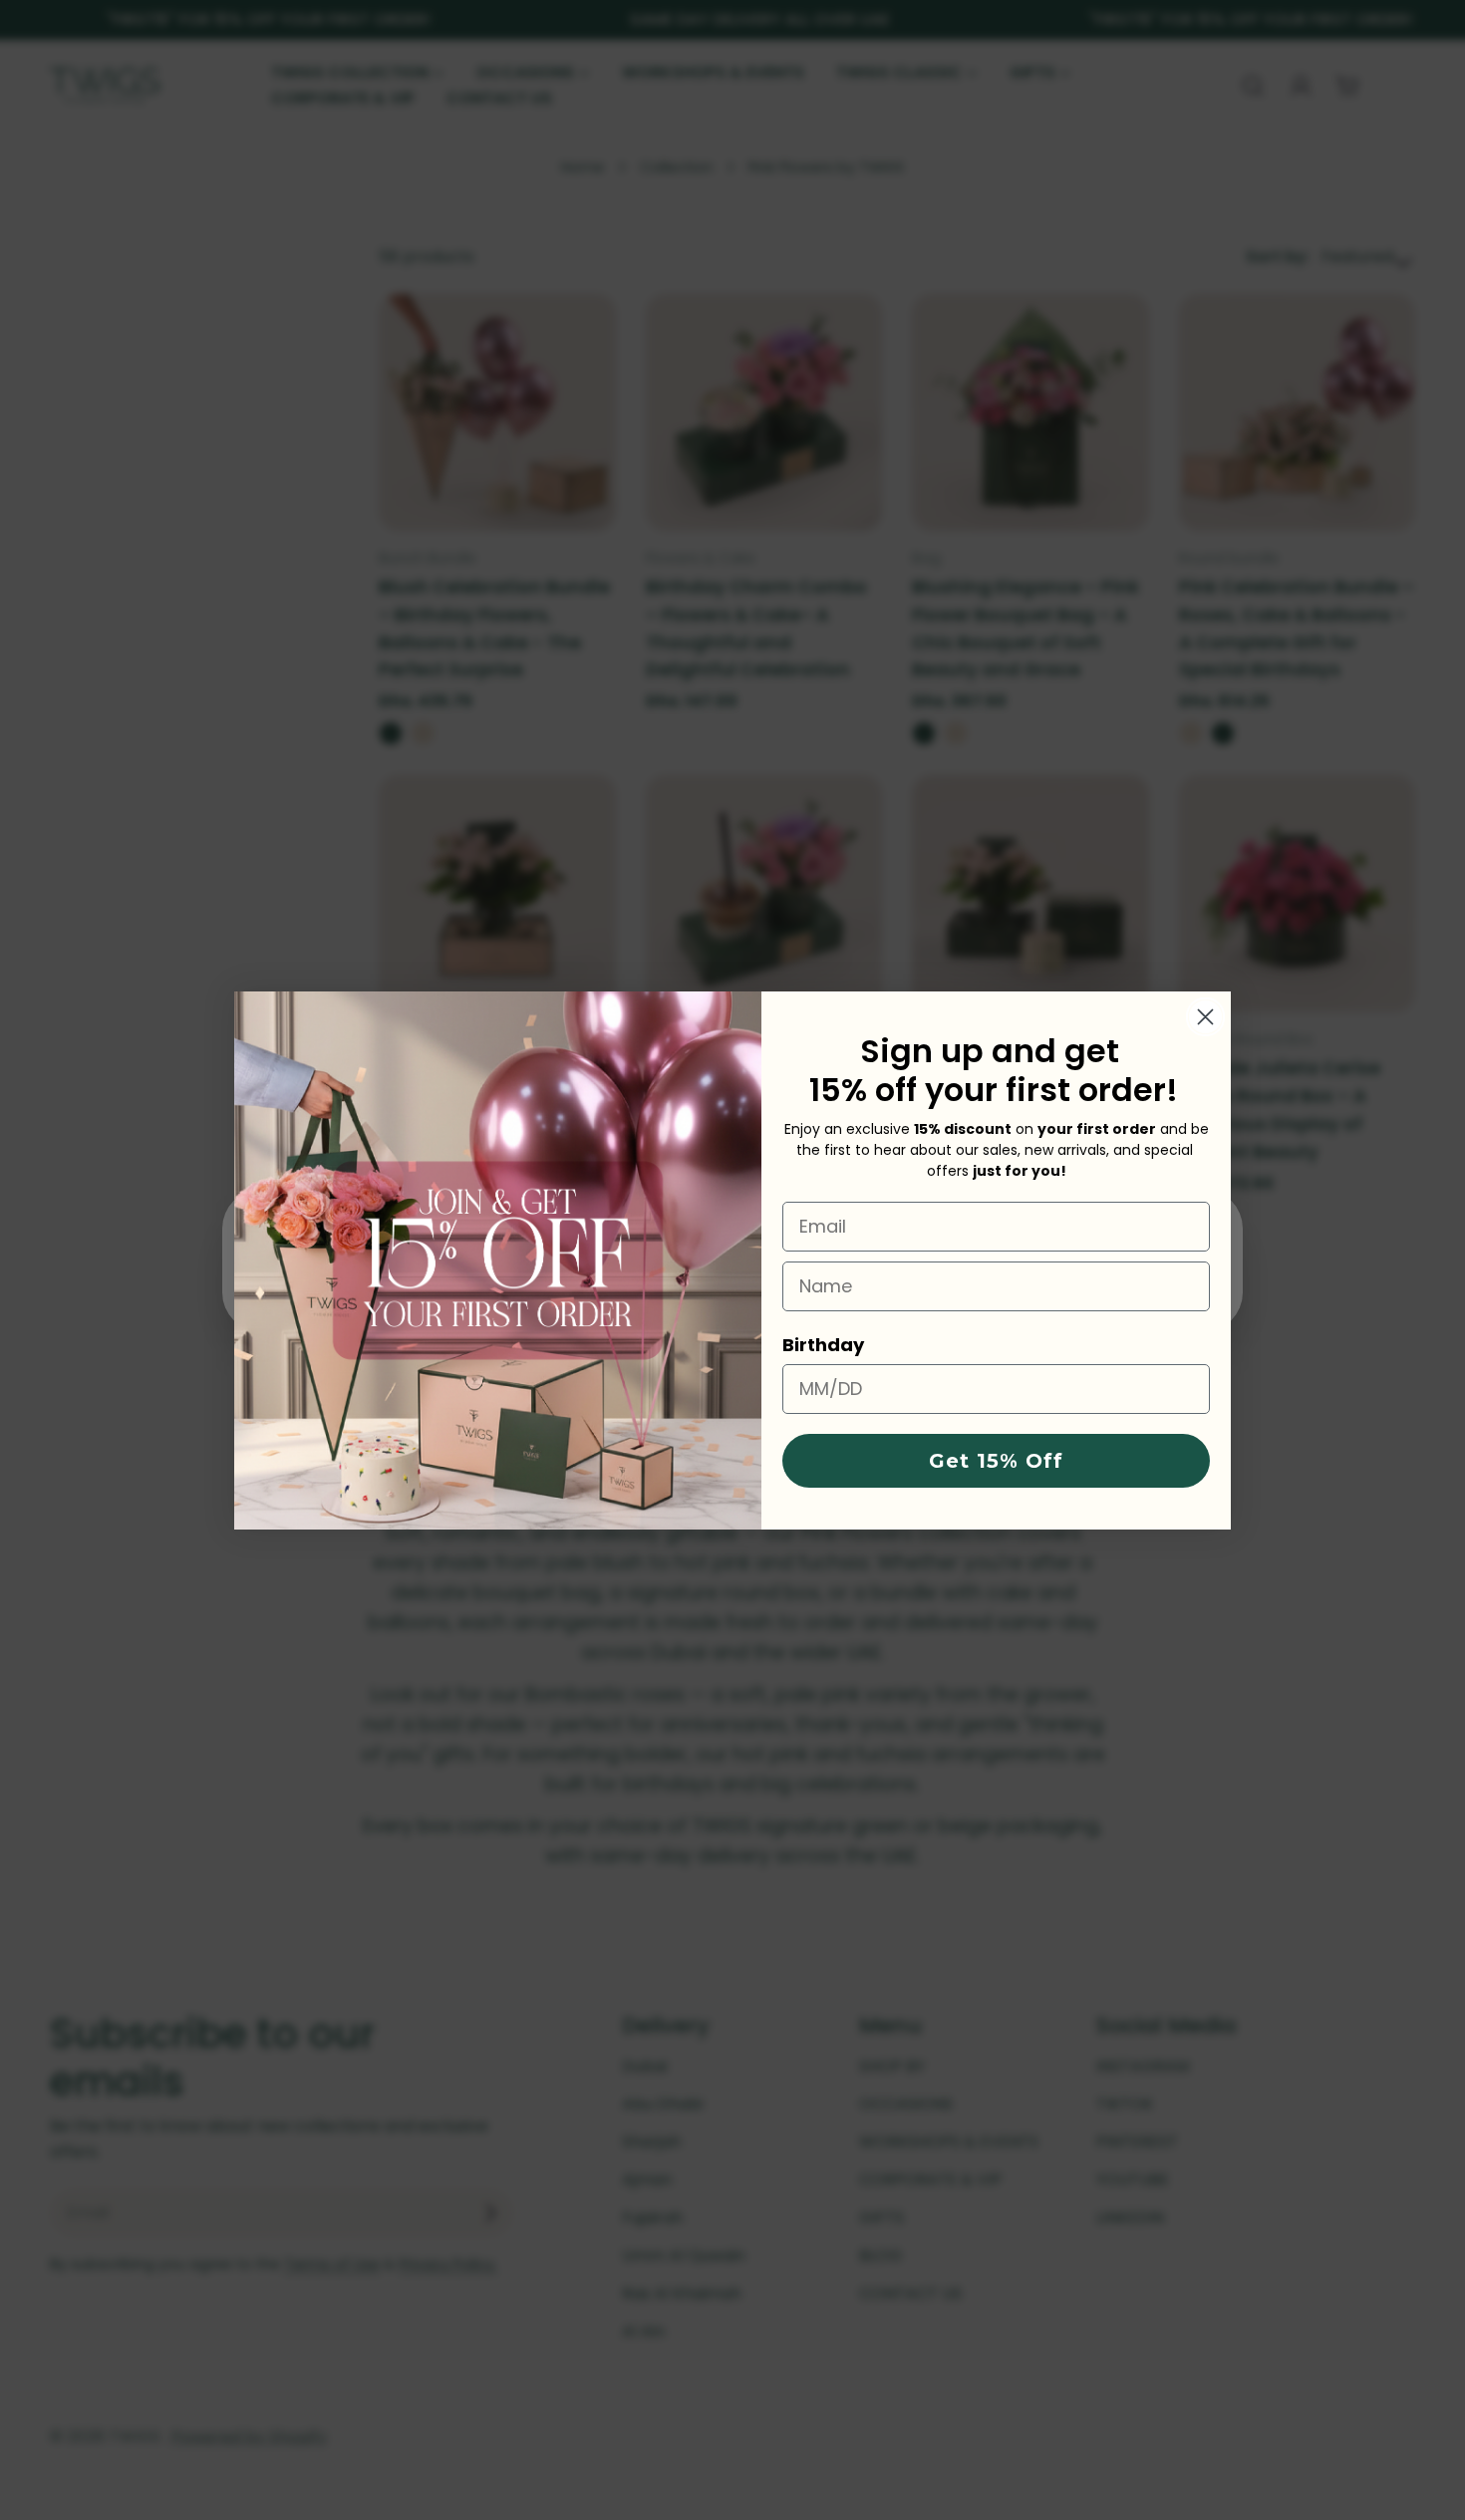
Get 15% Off (996, 1461)
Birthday (823, 1345)
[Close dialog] (1205, 1017)
